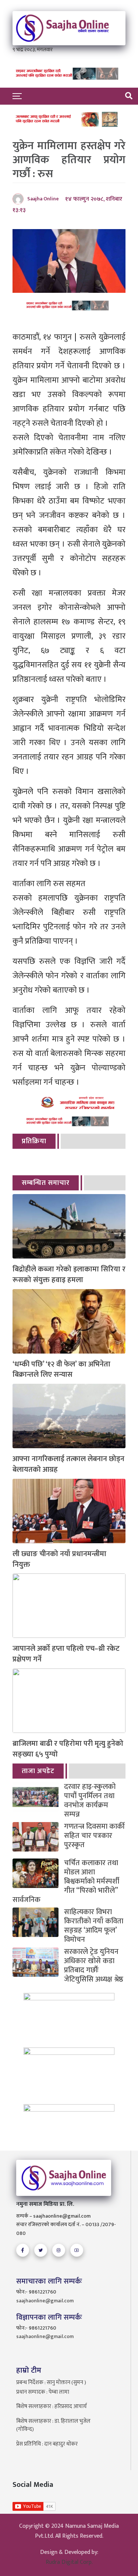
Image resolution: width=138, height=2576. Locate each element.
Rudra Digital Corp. (69, 2562)
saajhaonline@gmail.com (45, 2301)
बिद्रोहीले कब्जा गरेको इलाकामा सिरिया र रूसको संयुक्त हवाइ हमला (69, 1275)
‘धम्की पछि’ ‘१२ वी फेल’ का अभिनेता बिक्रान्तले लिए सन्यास (61, 1370)
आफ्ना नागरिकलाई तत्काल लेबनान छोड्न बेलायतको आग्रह (68, 1464)
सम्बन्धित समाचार (46, 1183)
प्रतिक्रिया (34, 1141)
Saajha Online (43, 199)
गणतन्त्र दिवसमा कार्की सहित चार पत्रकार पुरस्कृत (94, 1836)
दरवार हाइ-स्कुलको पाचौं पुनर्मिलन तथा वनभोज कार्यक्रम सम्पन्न (90, 1801)
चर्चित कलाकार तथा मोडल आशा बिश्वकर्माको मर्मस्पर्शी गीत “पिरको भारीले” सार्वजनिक (66, 1882)
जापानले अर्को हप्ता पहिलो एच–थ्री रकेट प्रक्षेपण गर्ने (66, 1654)
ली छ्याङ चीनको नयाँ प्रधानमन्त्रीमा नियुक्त (59, 1559)
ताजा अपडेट (38, 1771)
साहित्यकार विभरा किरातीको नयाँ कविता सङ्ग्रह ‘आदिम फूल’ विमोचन (94, 1926)
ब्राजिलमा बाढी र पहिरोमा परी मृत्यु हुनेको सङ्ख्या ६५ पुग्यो (68, 1749)
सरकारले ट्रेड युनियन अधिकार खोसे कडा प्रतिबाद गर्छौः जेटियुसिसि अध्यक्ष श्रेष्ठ (94, 1966)
